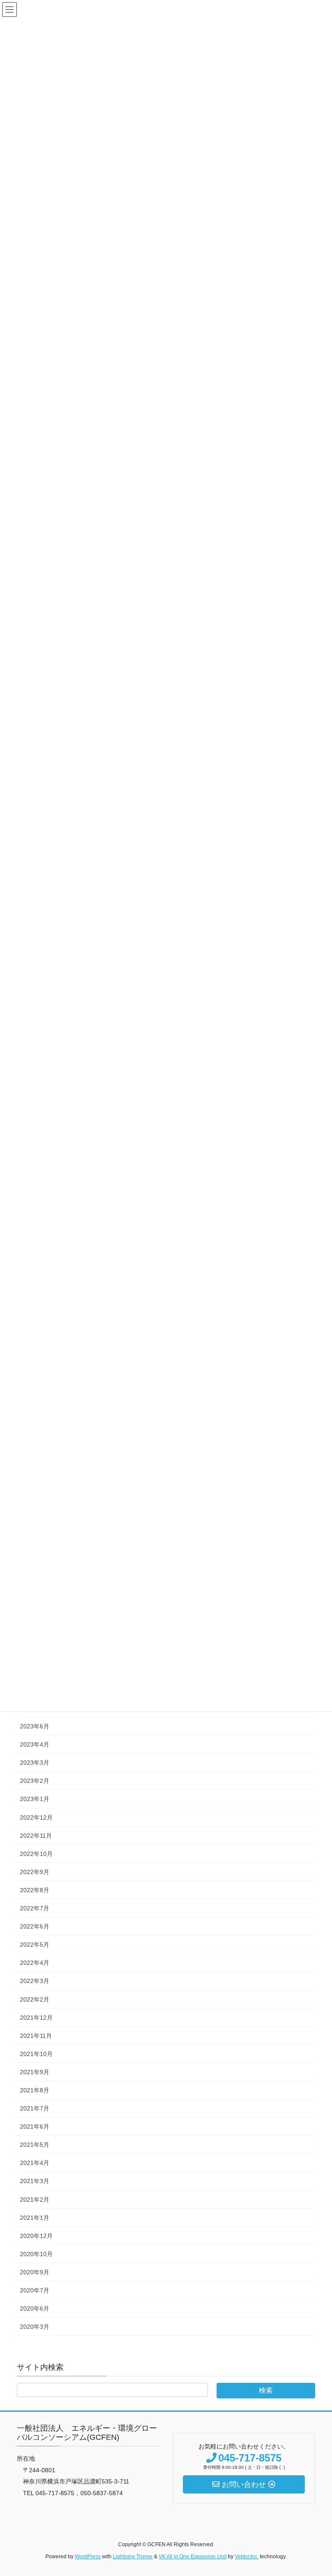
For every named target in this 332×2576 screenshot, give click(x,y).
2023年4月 (35, 1744)
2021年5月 (35, 2145)
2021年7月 (35, 2108)
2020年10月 (36, 2254)
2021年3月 (35, 2181)
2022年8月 (35, 1890)
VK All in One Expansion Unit (193, 2557)
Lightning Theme (133, 2557)
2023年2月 (35, 1781)
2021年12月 (36, 2018)
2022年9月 (35, 1872)
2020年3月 (35, 2327)
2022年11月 (36, 1836)
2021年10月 (36, 2054)
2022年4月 (35, 1963)
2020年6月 (35, 2308)
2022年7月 (35, 1908)
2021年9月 (35, 2072)
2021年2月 (35, 2200)
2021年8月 (35, 2090)
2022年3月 (35, 1981)
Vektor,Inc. (247, 2557)
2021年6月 (35, 2126)
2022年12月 (36, 1817)
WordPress (88, 2557)
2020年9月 (35, 2272)
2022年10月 (36, 1854)
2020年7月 (35, 2290)
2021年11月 (36, 2036)
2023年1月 (35, 1799)
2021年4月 (35, 2163)
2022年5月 (35, 1945)
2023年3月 (35, 1763)
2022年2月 (35, 1999)
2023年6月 (35, 1726)
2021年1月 (35, 2218)
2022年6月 (35, 1926)
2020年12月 (36, 2236)
